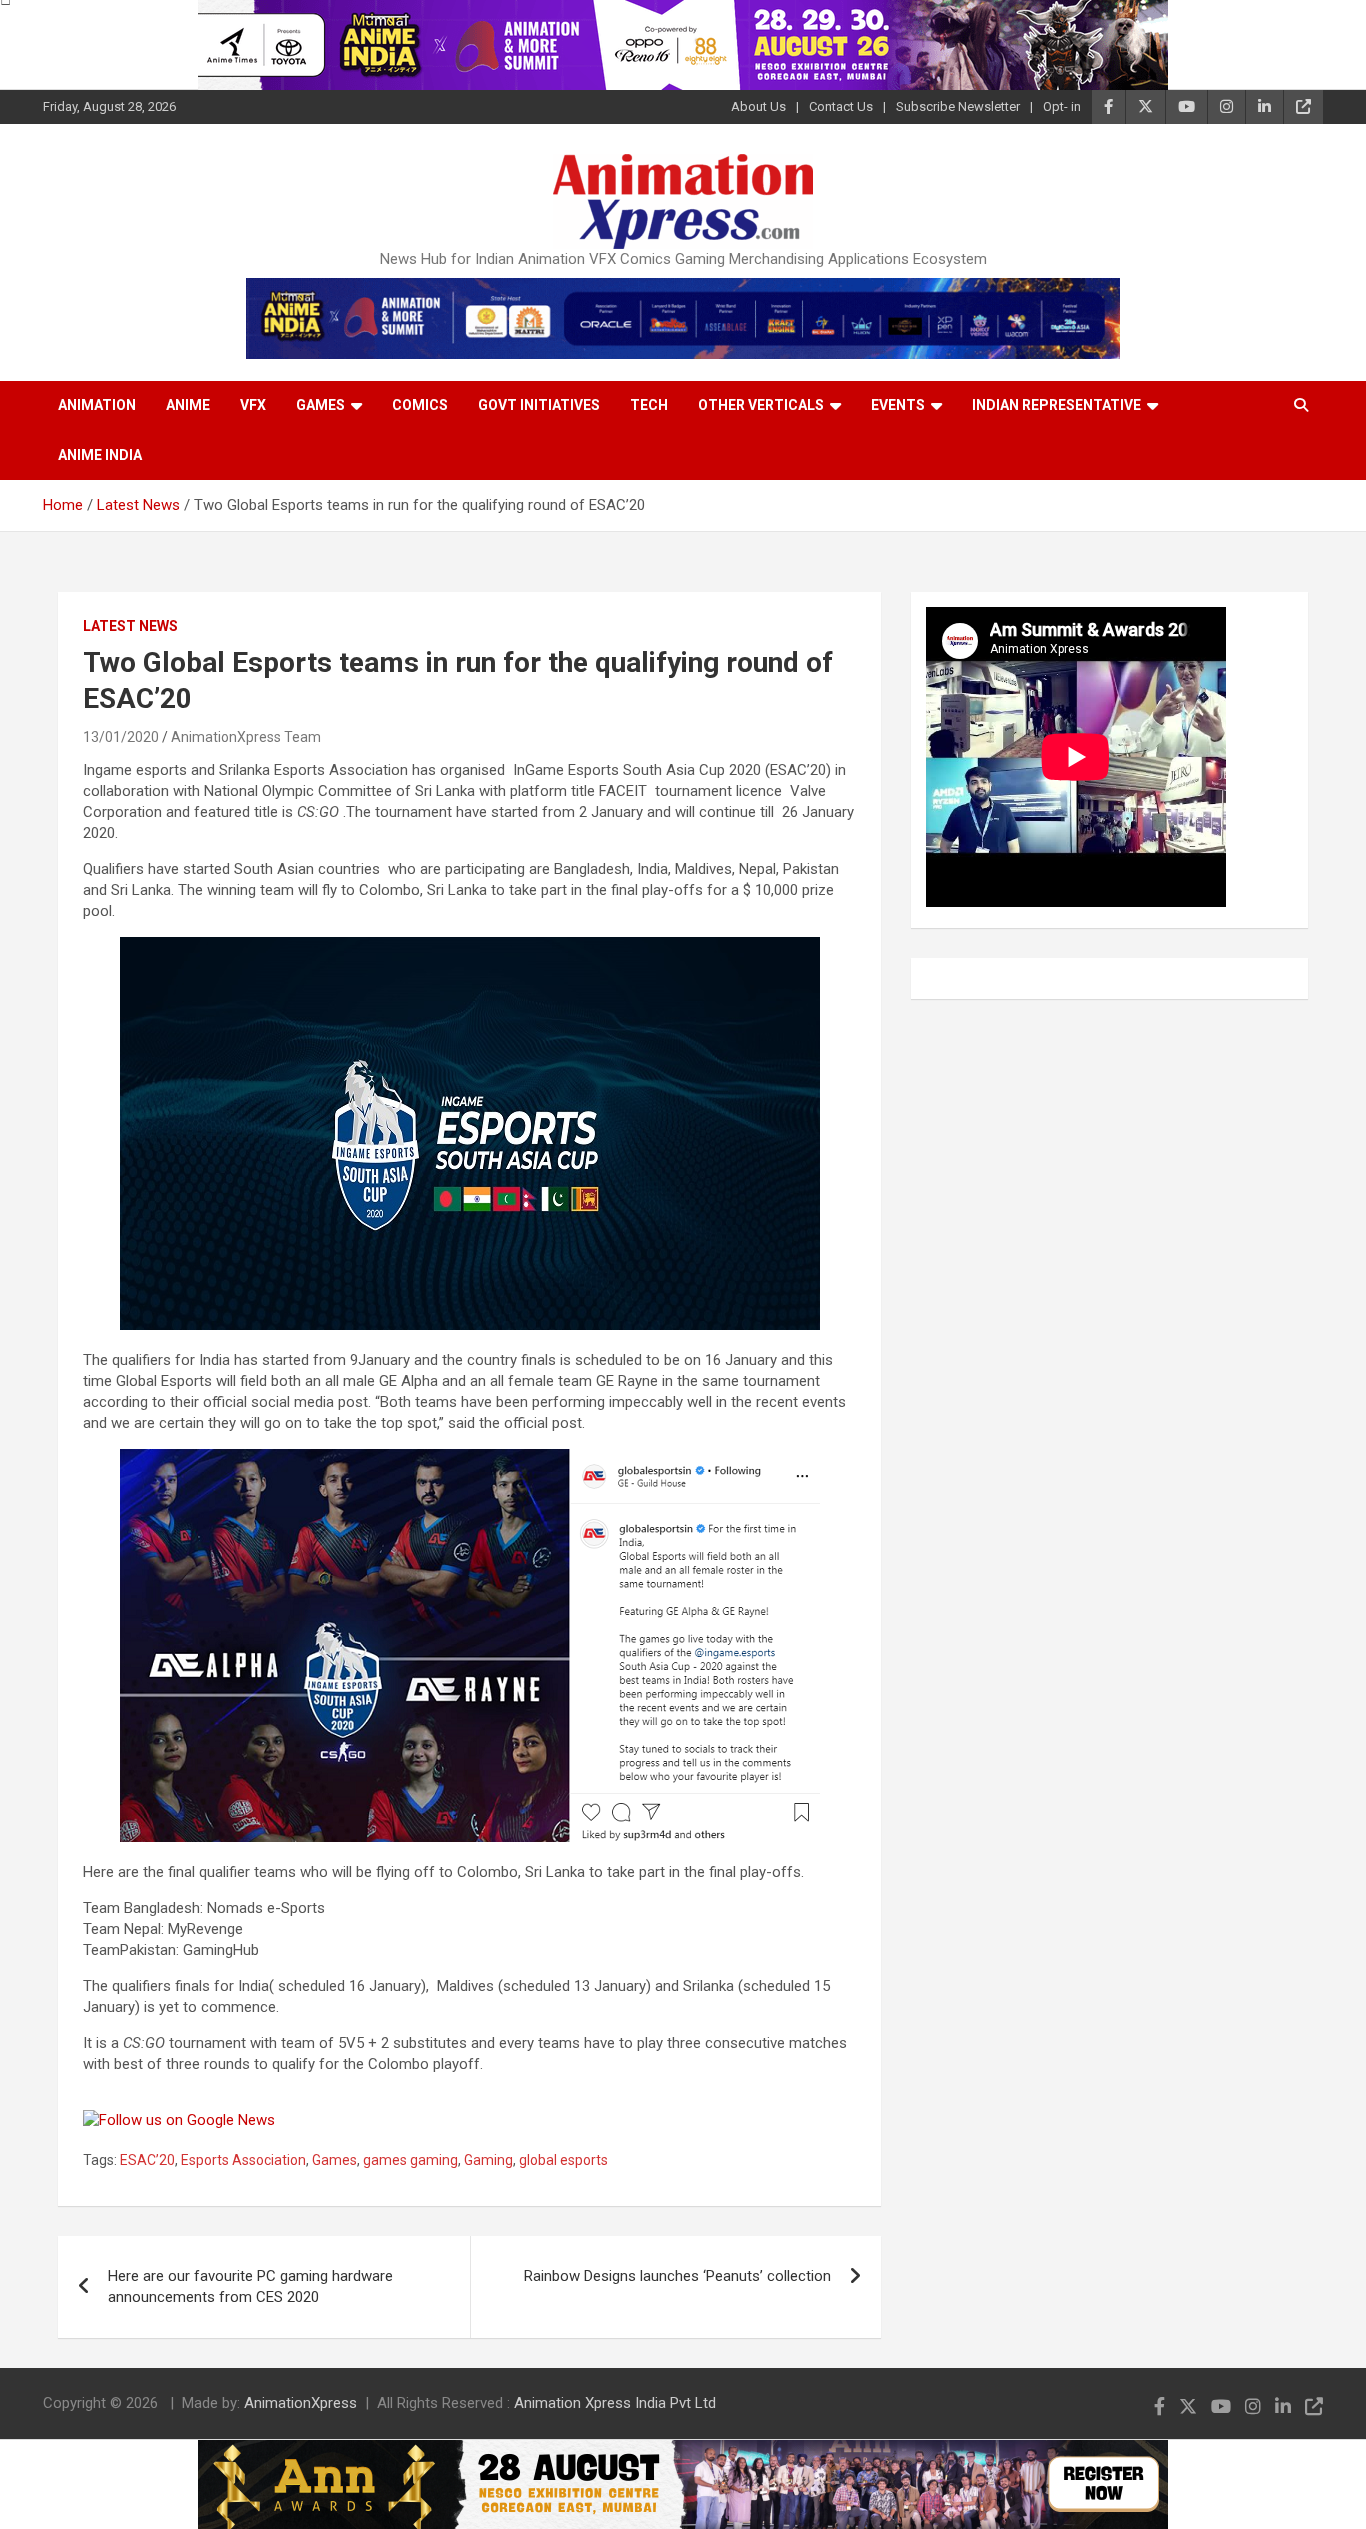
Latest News (130, 626)
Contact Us (841, 106)
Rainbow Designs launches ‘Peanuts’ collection (677, 2276)
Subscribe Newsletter (958, 106)
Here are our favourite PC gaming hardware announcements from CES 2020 (250, 2286)
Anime (188, 405)
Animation (97, 405)
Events (898, 405)
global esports (563, 2160)
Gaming (488, 2160)
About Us (758, 106)
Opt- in (1062, 106)
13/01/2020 (121, 737)
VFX (253, 405)
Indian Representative (1056, 405)
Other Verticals (761, 405)
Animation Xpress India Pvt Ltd (615, 2403)
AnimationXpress (300, 2403)
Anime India (100, 455)
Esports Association (243, 2160)
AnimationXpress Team (246, 737)
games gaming (410, 2160)
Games (320, 405)
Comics (420, 405)
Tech (649, 405)
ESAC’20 (147, 2160)
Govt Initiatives (539, 405)
